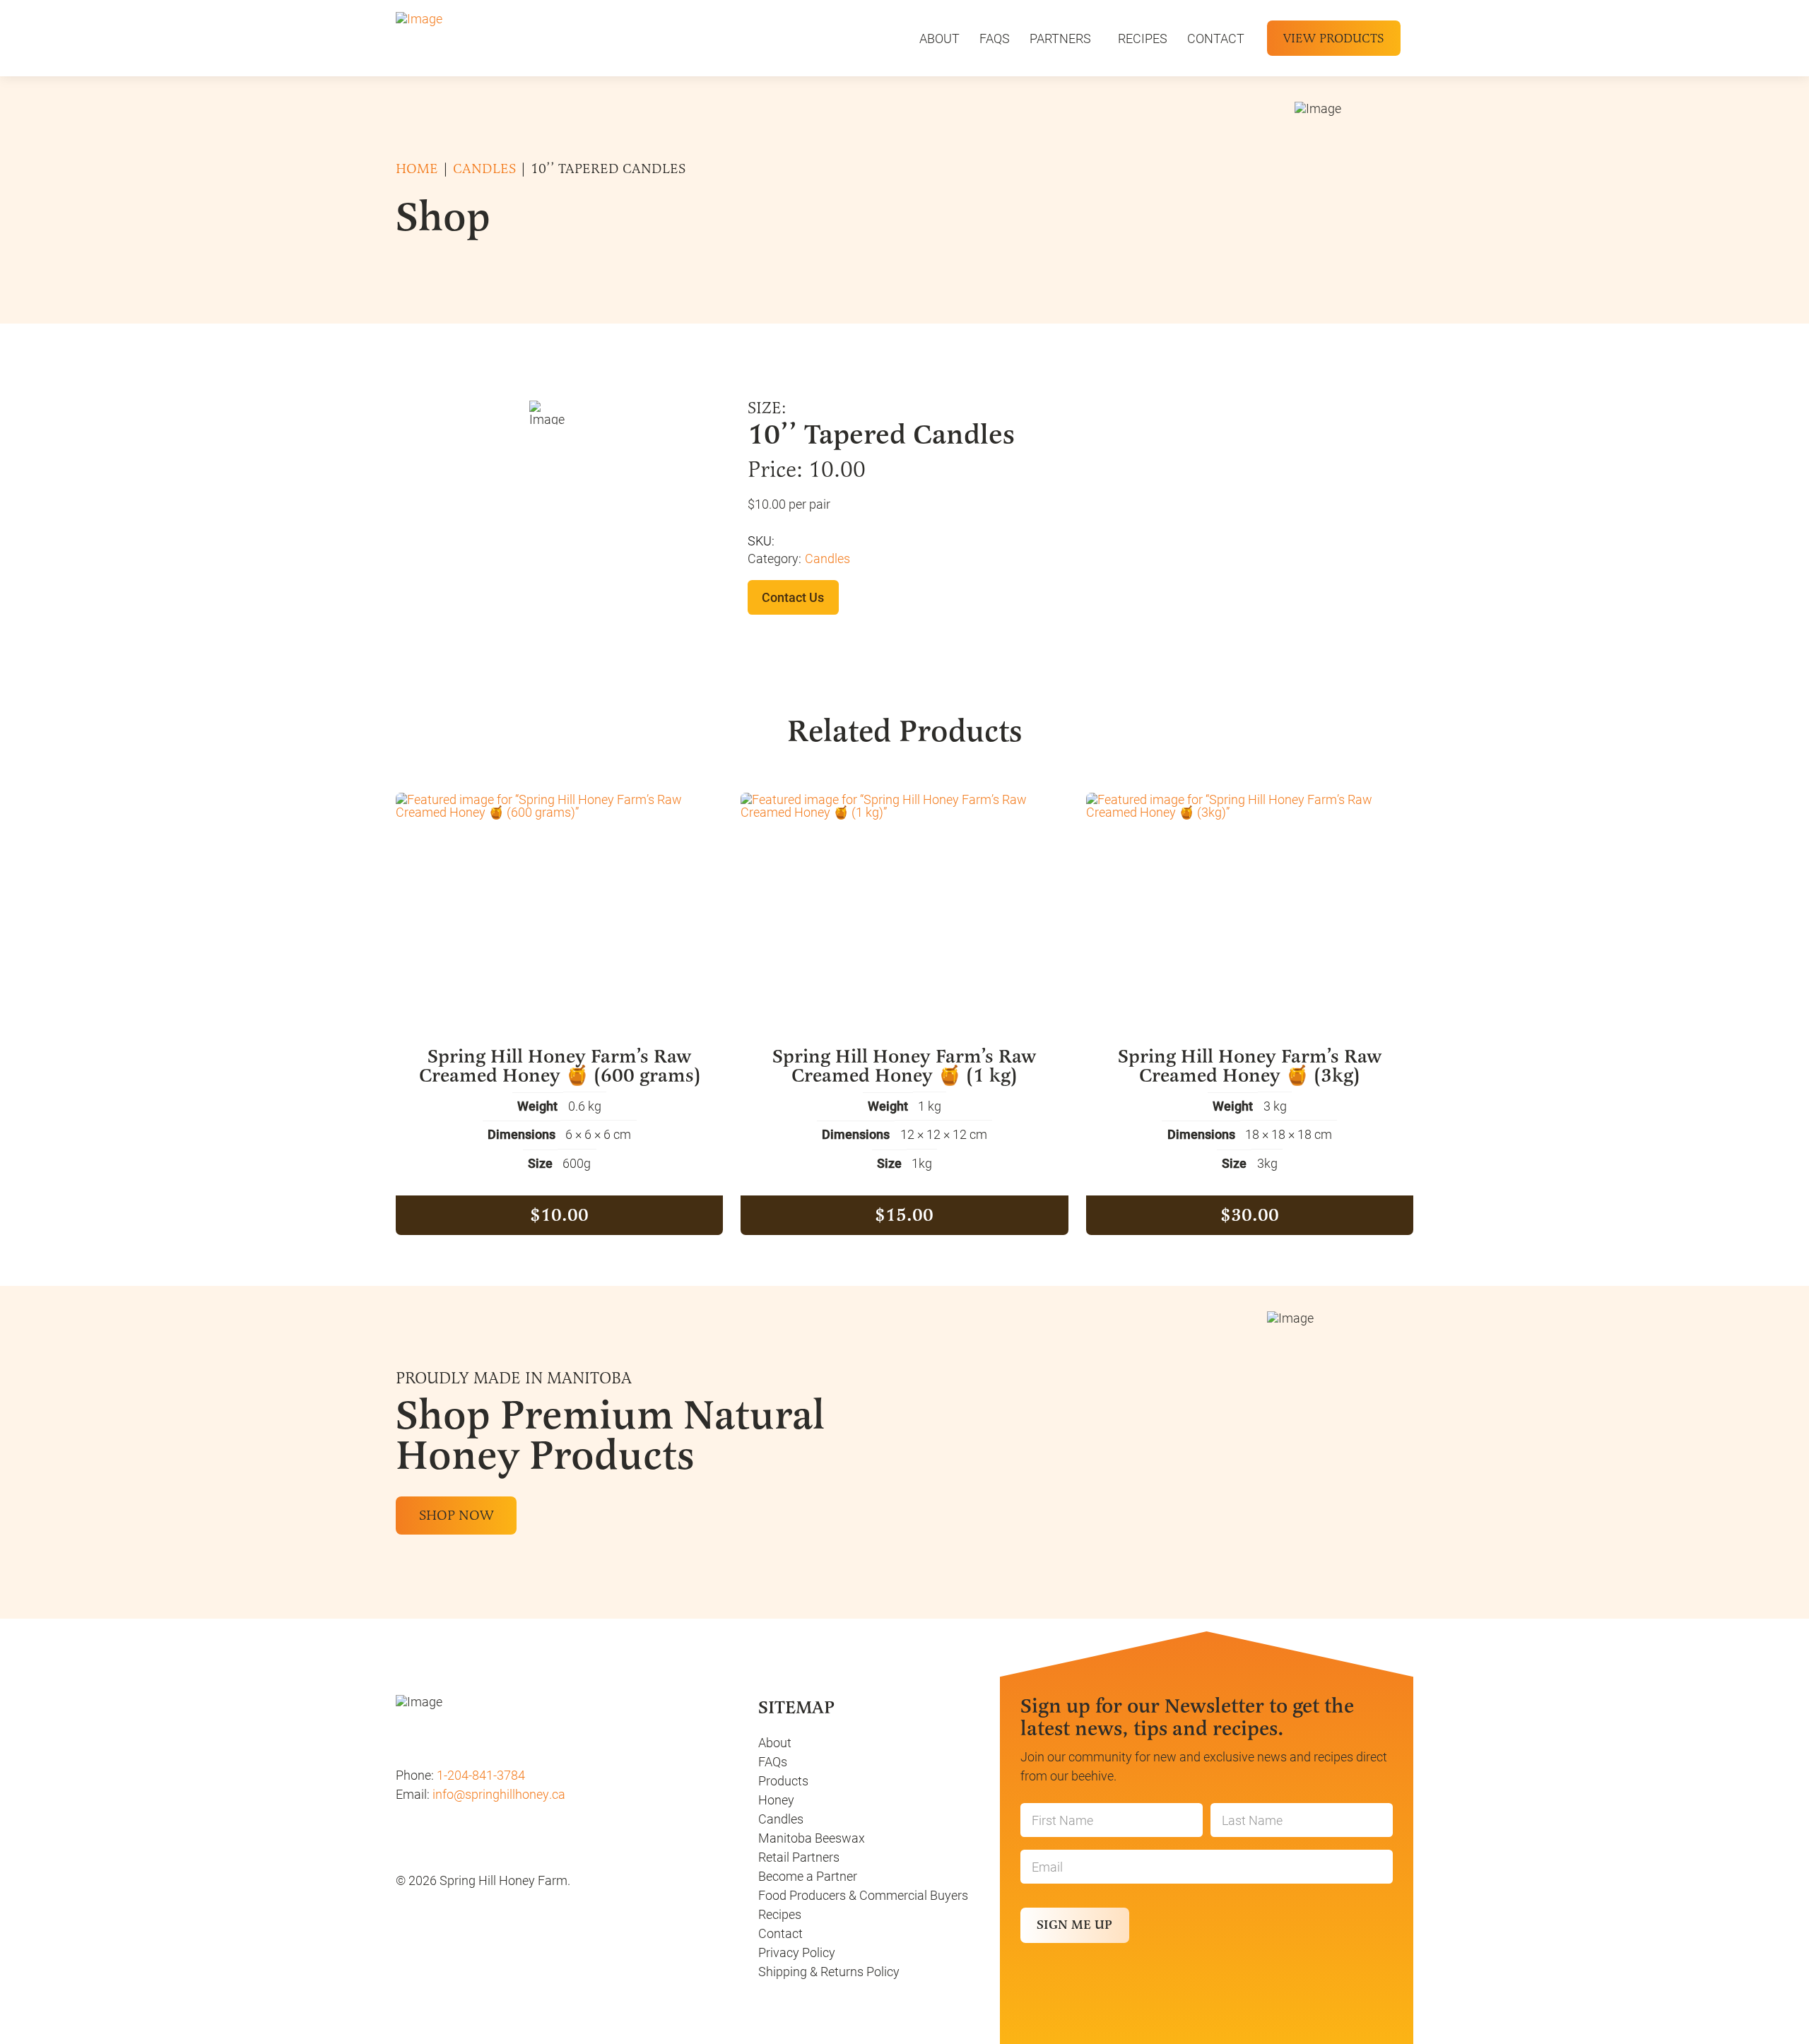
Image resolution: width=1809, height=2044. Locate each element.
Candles (484, 169)
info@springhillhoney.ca (499, 1794)
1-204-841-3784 (479, 1775)
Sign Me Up (1074, 1925)
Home (417, 169)
